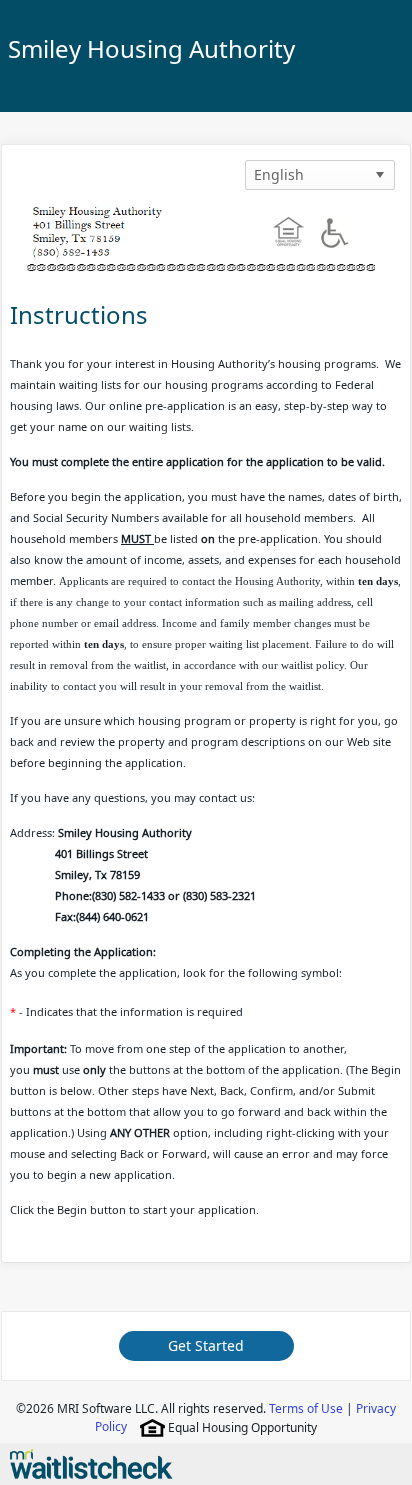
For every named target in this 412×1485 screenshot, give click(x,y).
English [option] (279, 174)
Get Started (206, 1345)
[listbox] (320, 175)
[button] (380, 175)
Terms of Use (306, 1408)
